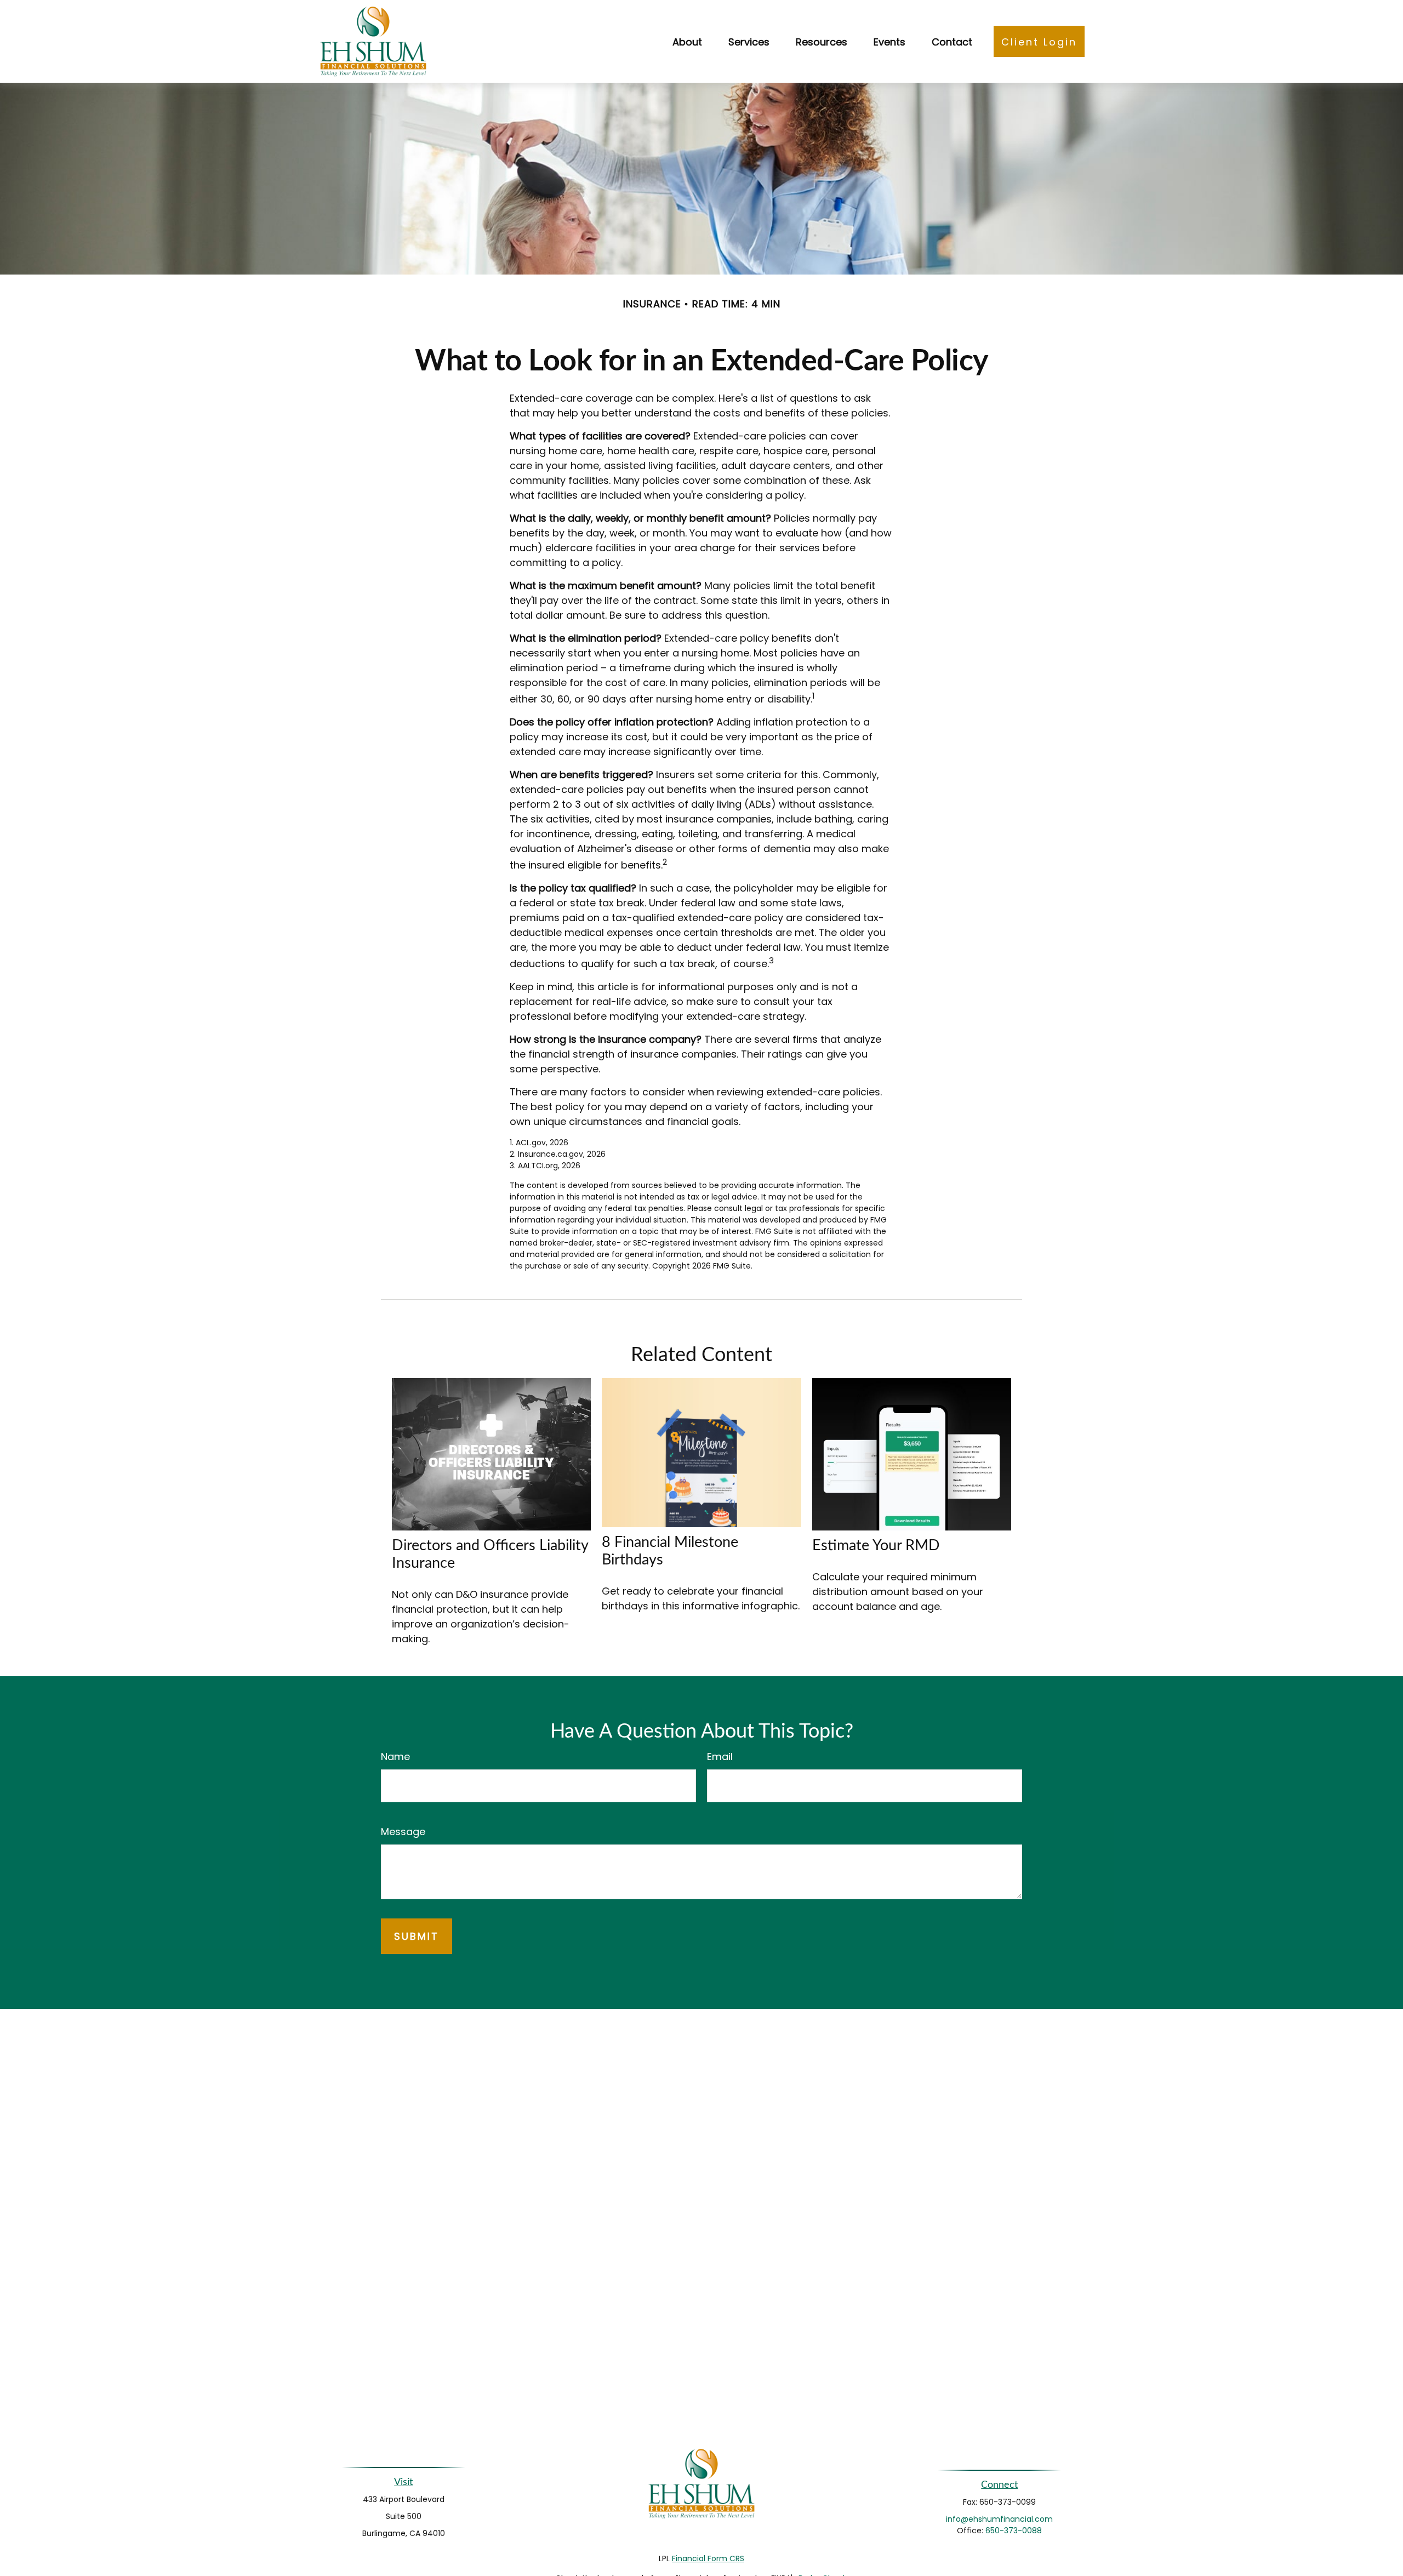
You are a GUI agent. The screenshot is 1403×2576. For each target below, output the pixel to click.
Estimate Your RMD (876, 1546)
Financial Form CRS (708, 2558)
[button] (687, 41)
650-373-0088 (1014, 2531)
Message (403, 1832)
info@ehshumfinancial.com (999, 2519)
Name (395, 1757)
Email (720, 1757)
